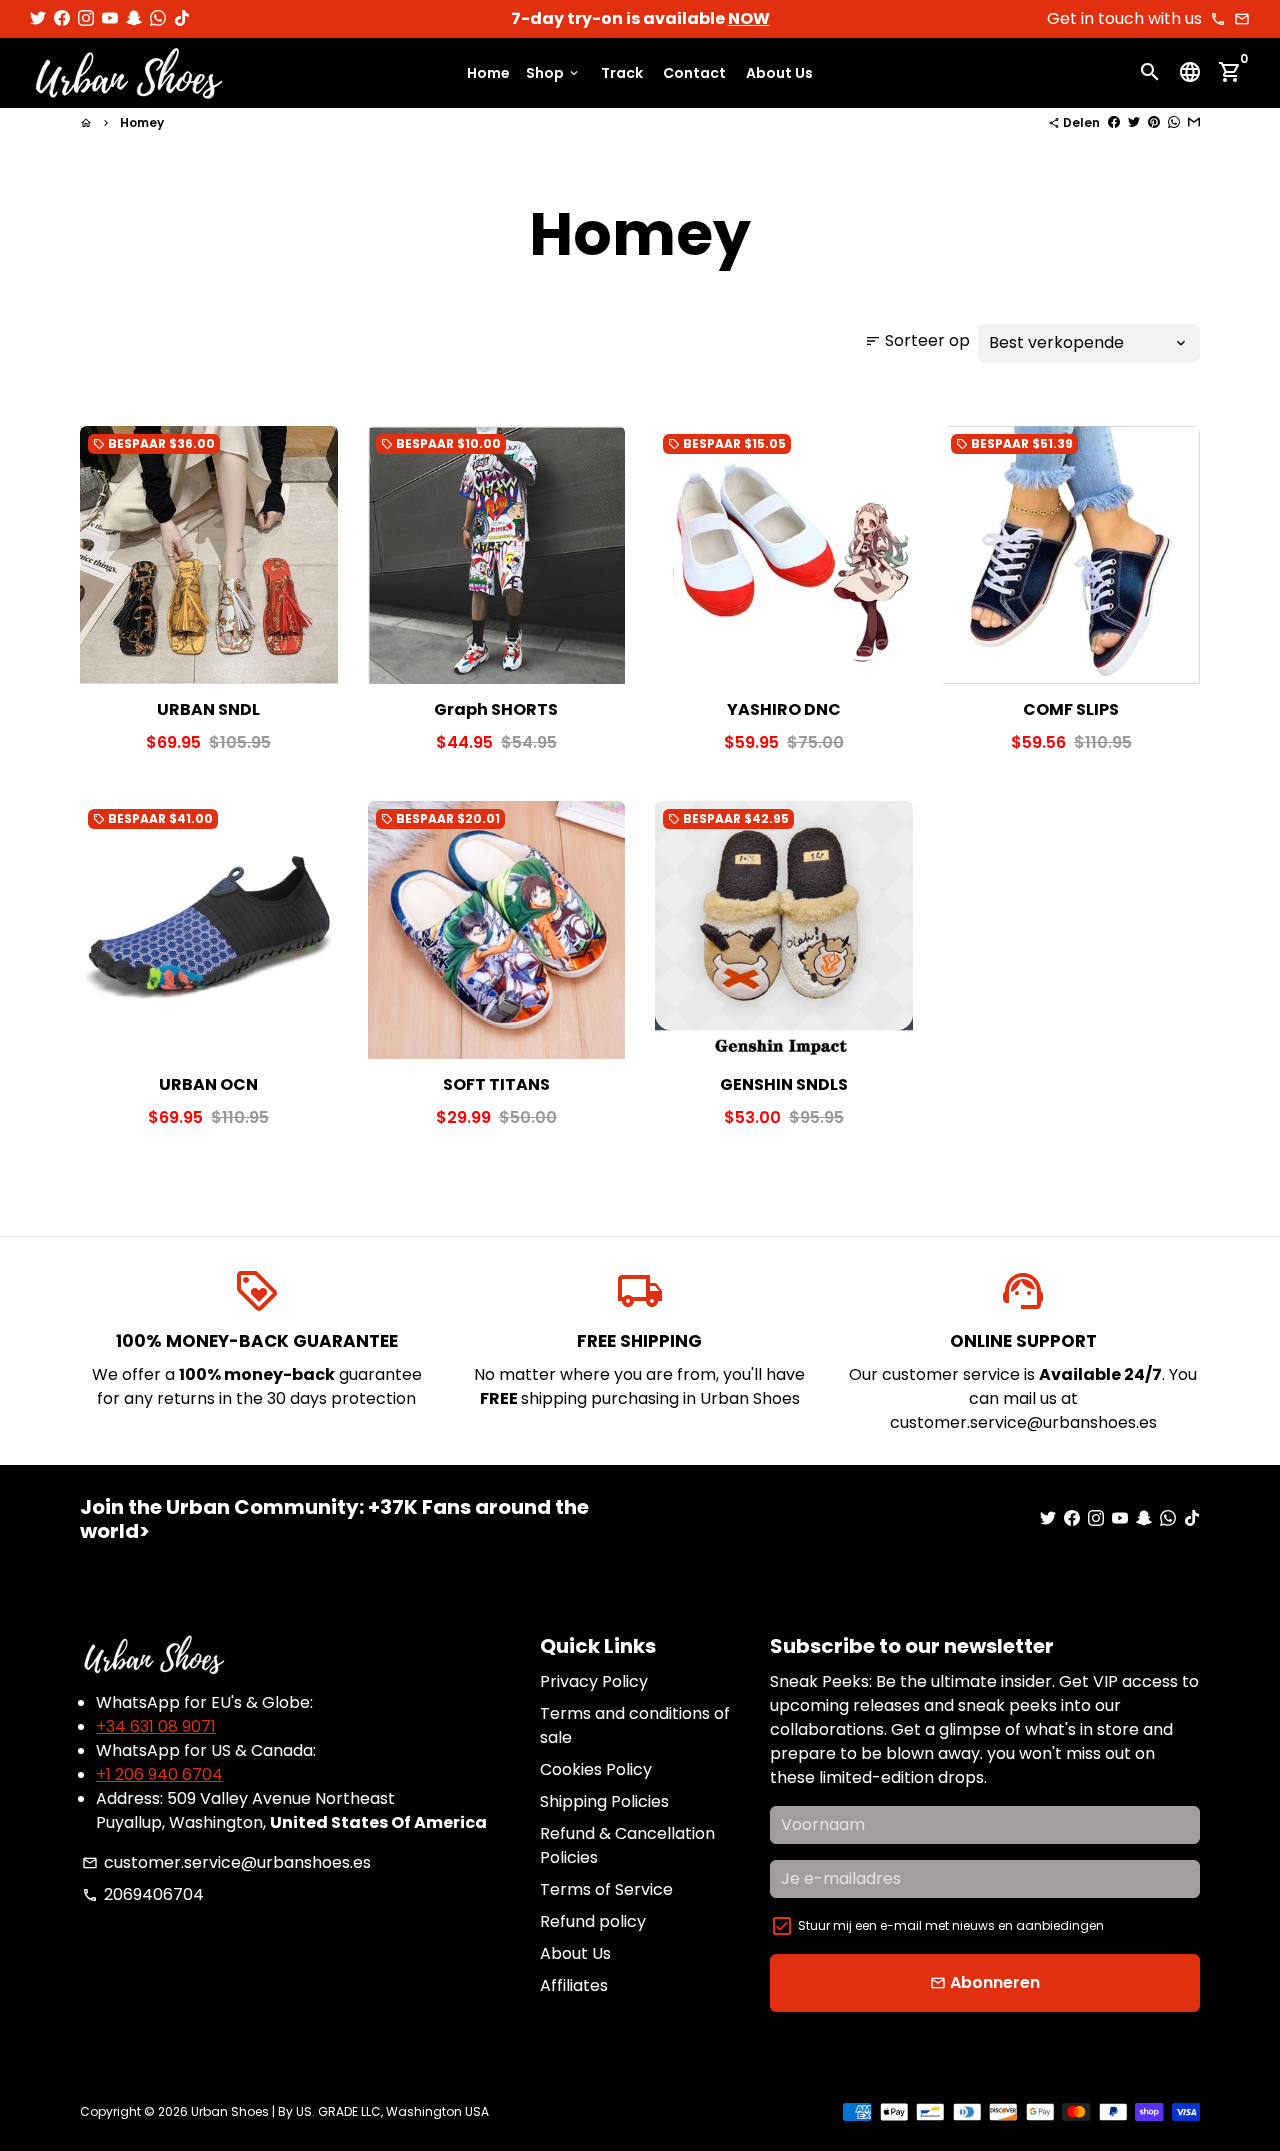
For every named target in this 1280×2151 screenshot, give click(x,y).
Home (488, 73)
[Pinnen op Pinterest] (1154, 122)
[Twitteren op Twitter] (1134, 122)
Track (622, 73)
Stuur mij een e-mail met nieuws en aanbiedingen (951, 1925)
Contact (694, 73)
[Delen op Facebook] (1114, 122)
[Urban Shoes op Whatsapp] (158, 18)
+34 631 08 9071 (156, 1726)
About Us (779, 73)
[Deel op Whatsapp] (1174, 122)
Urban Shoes (230, 2111)
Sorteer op (917, 340)
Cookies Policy (596, 1769)
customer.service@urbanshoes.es (226, 1862)
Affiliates (574, 1985)
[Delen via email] (1194, 122)
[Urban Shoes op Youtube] (110, 18)
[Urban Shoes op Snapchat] (134, 18)
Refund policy (593, 1921)
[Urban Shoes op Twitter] (38, 18)
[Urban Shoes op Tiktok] (182, 18)
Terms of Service (606, 1889)
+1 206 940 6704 (159, 1774)
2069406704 (143, 1894)
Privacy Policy (594, 1681)
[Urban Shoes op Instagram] (86, 18)
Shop (553, 73)
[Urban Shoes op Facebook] (62, 18)
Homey (142, 122)
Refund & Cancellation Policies (627, 1845)
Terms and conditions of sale (635, 1725)
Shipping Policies (604, 1801)
